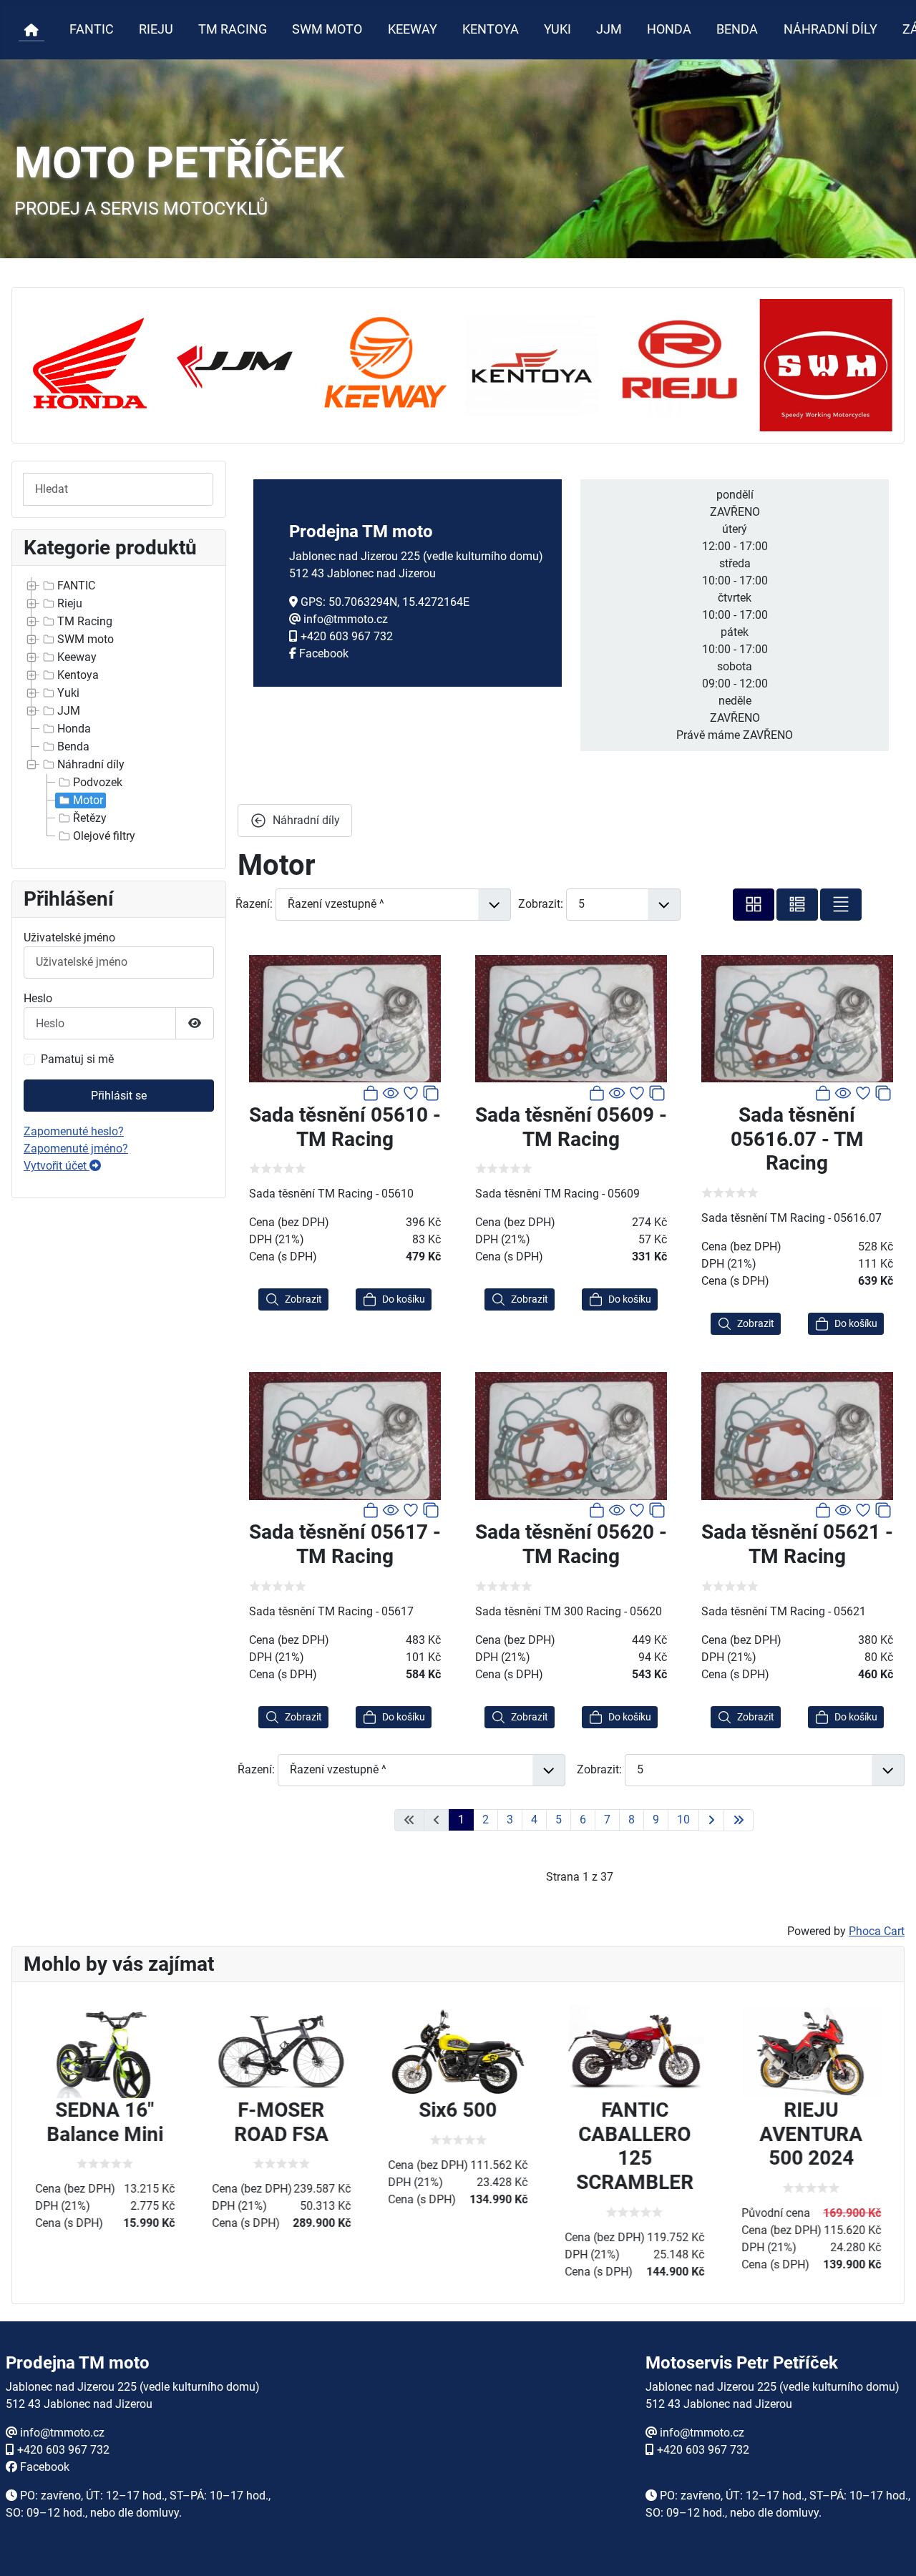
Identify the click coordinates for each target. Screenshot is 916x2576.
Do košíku (404, 1299)
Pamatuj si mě (77, 1059)
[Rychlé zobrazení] (391, 1092)
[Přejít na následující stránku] (711, 1820)
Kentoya (78, 675)
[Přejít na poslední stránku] (739, 1820)
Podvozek (98, 782)
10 (683, 1820)
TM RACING (233, 29)
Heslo (38, 998)
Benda (73, 746)
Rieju (70, 603)
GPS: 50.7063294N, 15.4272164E (385, 602)
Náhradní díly (91, 764)
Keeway (77, 657)
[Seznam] (841, 905)
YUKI (557, 29)
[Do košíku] (371, 1092)
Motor (88, 800)
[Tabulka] (754, 905)
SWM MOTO (327, 29)
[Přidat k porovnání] (431, 1092)
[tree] (119, 711)
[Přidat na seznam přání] (411, 1092)
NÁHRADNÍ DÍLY (830, 29)
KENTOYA (491, 29)
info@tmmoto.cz (346, 619)
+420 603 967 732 (347, 636)
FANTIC (92, 29)
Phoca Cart (877, 1931)
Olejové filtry (104, 836)
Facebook (324, 653)
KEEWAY (413, 29)
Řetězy (90, 818)
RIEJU (156, 29)
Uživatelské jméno (69, 937)
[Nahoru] (891, 2550)
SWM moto (86, 639)
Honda (74, 729)
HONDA (669, 29)
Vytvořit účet (57, 1166)
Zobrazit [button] (303, 1299)
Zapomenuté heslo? (74, 1131)
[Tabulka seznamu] (797, 905)
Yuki (68, 693)
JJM (609, 29)
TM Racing (85, 621)
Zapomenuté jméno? (76, 1149)
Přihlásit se (119, 1096)
